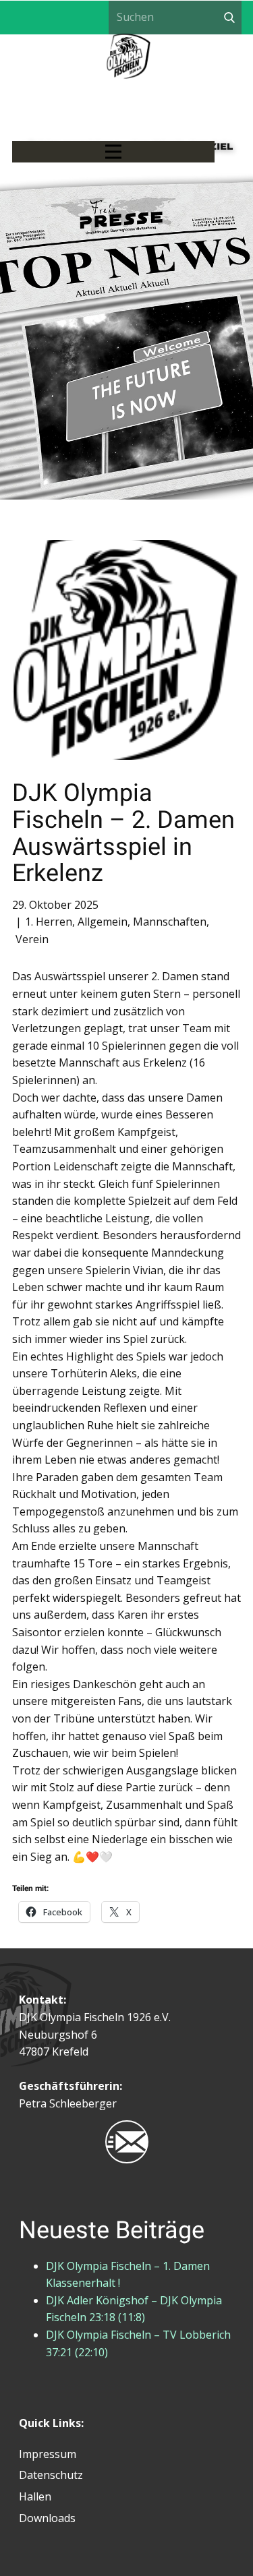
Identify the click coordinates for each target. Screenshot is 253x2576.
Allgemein (103, 922)
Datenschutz (51, 2475)
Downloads (47, 2518)
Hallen (35, 2496)
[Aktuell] (129, 87)
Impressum (48, 2454)
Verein (32, 939)
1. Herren (49, 922)
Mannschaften (170, 922)
